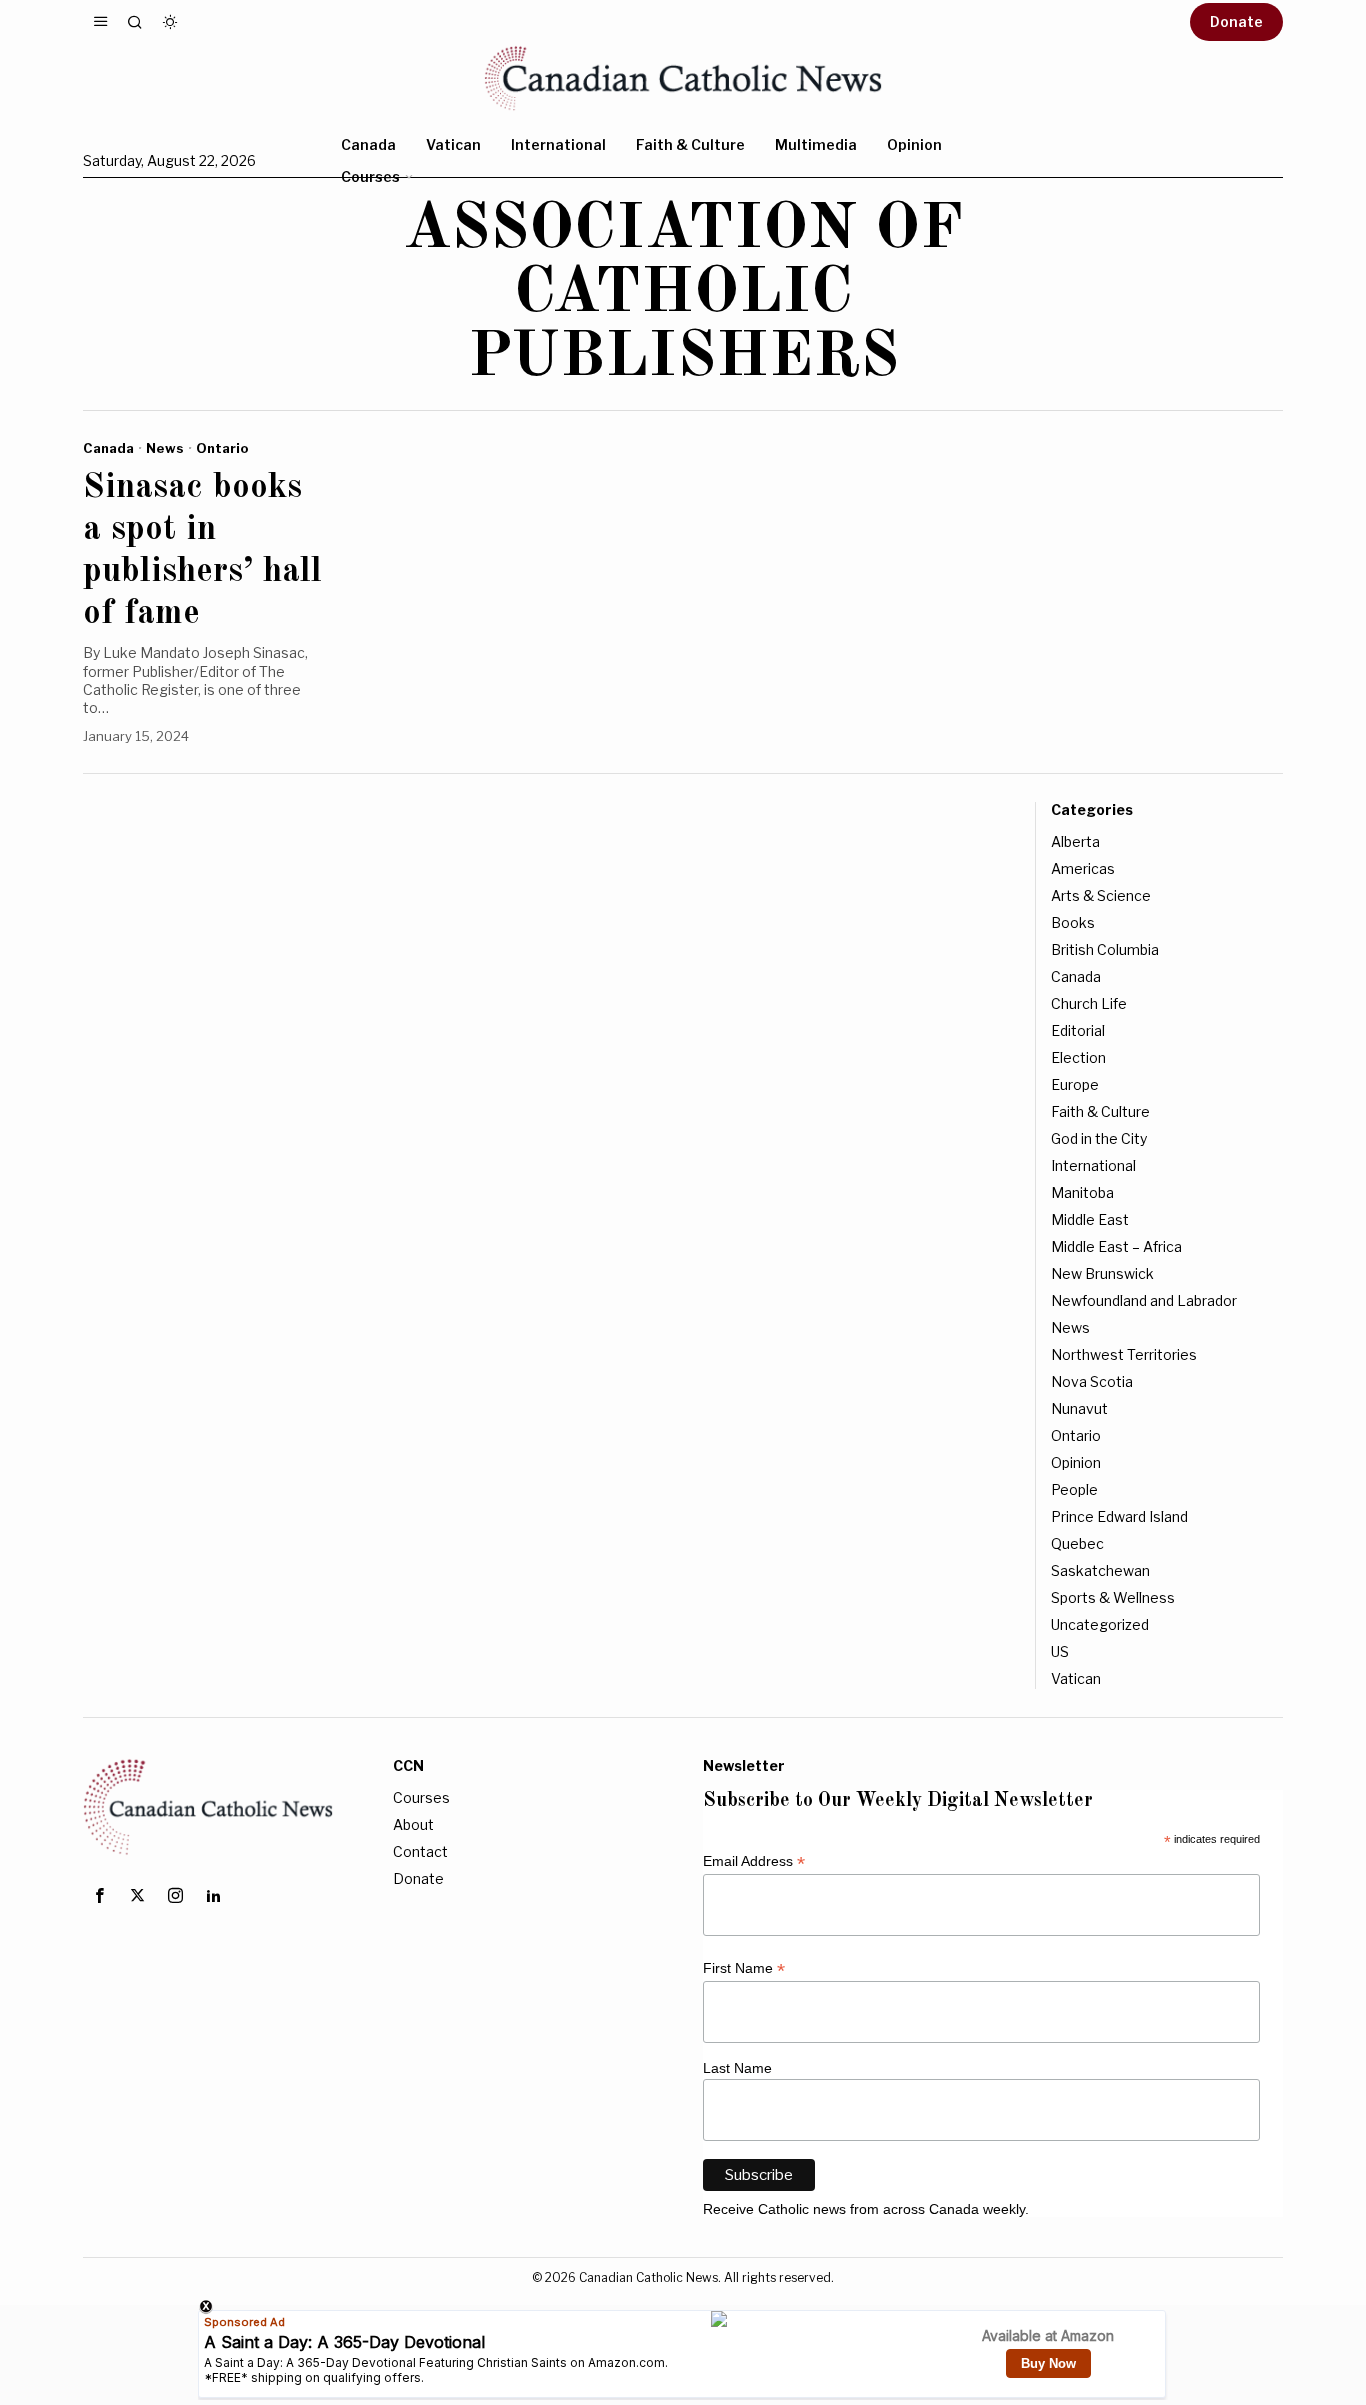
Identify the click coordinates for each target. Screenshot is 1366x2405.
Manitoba (1082, 1192)
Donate (418, 1878)
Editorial (1078, 1030)
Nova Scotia (1092, 1381)
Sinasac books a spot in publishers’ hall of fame (202, 550)
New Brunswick (1102, 1273)
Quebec (1077, 1543)
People (1074, 1489)
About (413, 1824)
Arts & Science (1101, 895)
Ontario (222, 448)
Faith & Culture (1100, 1111)
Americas (1083, 868)
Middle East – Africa (1116, 1246)
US (1060, 1651)
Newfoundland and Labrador (1144, 1300)
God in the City (1099, 1138)
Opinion (1076, 1462)
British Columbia (1105, 949)
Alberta (1075, 841)
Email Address (754, 1861)
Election (1078, 1057)
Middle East (1090, 1219)
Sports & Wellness (1113, 1597)
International (1093, 1165)
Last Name (737, 2068)
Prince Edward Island (1119, 1516)
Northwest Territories (1124, 1354)
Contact (420, 1851)
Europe (1075, 1084)
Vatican (1076, 1678)
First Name (744, 1968)
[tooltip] (99, 1896)
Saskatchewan (1100, 1570)
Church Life (1089, 1003)
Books (1073, 922)
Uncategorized (1100, 1624)
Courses (421, 1797)
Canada (108, 448)
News (165, 448)
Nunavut (1079, 1408)
